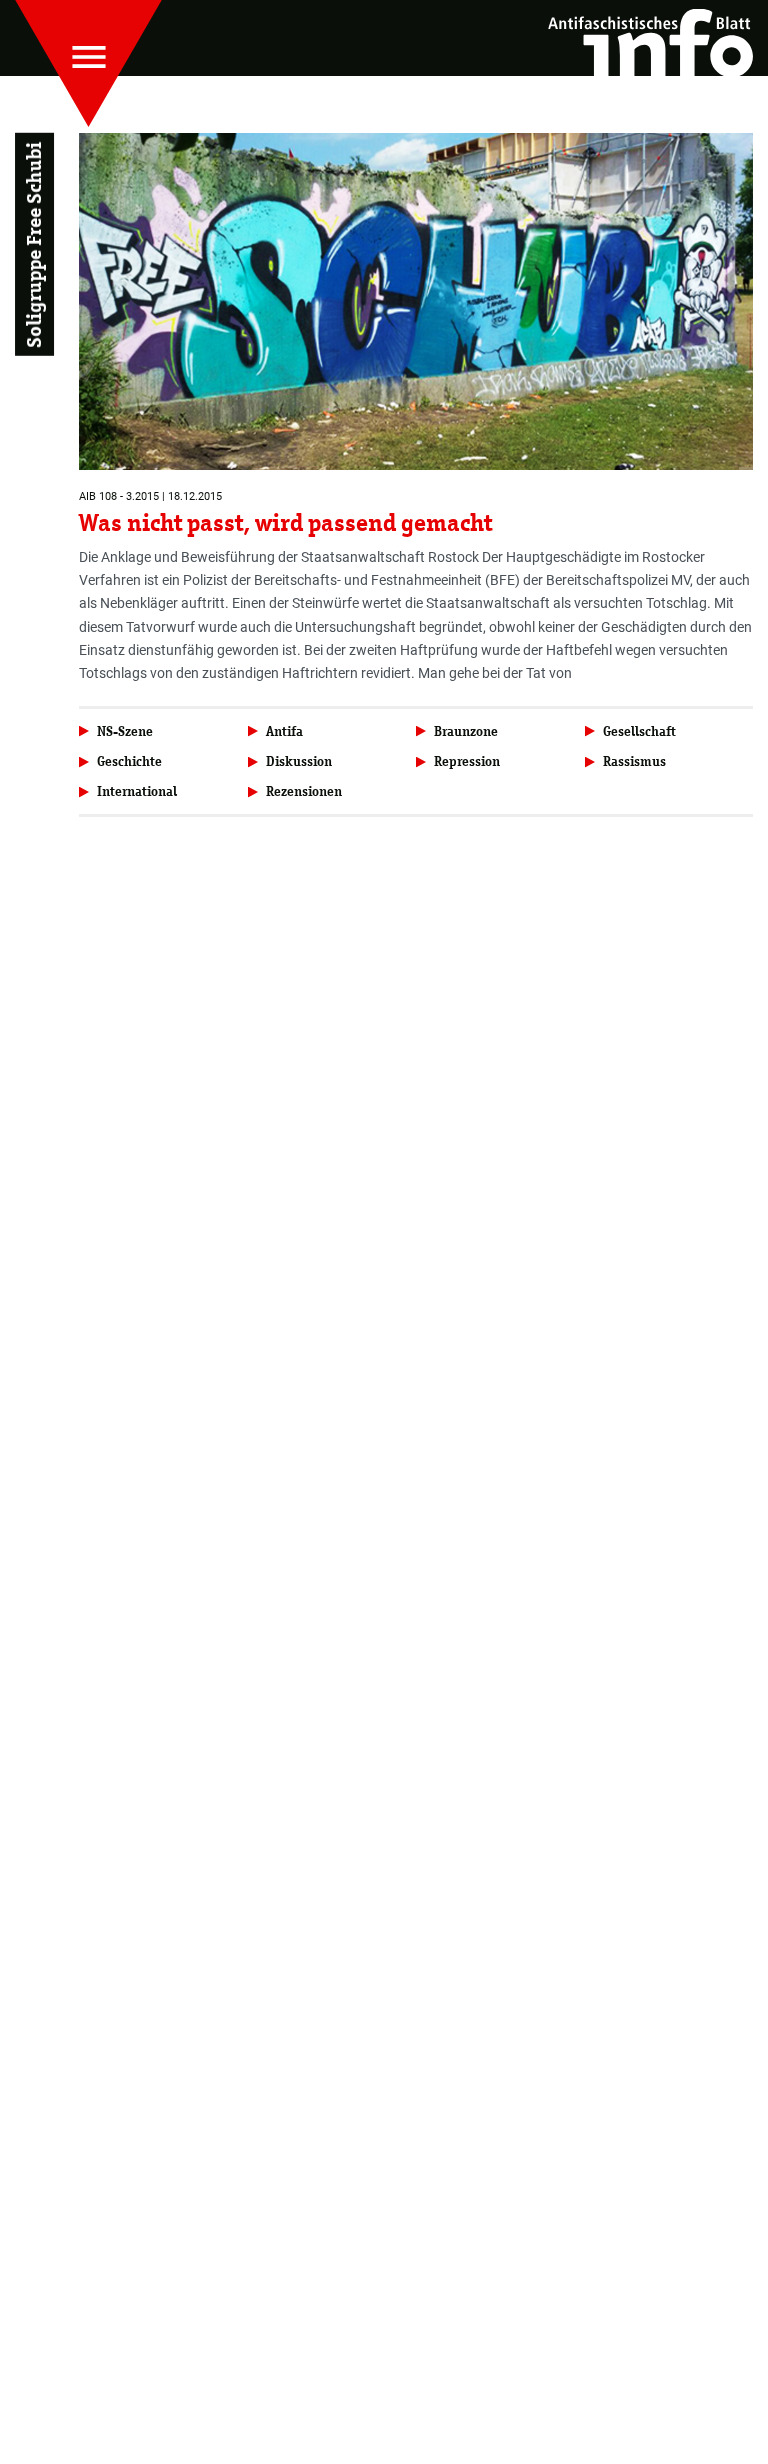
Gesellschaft (639, 731)
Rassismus (634, 761)
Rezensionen (304, 791)
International (137, 791)
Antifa (284, 731)
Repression (467, 761)
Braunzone (466, 731)
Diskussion (299, 761)
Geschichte (129, 761)
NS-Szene (125, 731)
